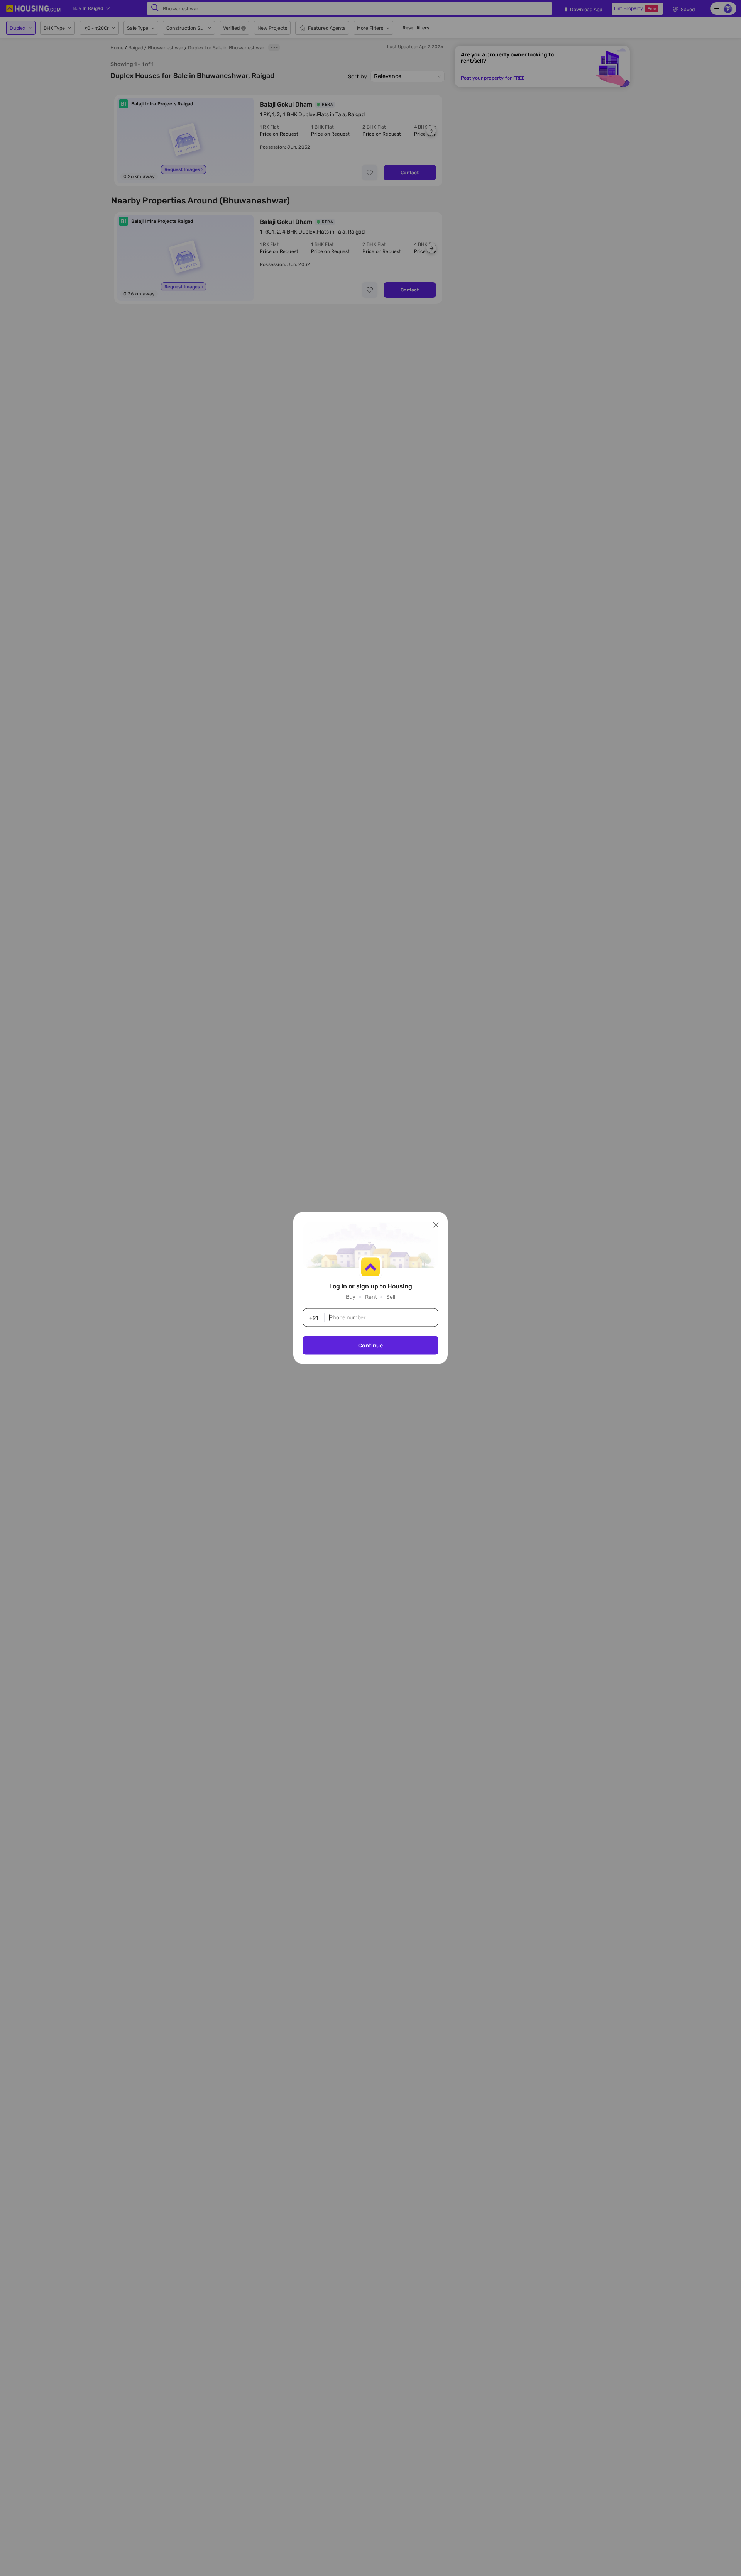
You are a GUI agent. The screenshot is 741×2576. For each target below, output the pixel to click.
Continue (370, 1346)
